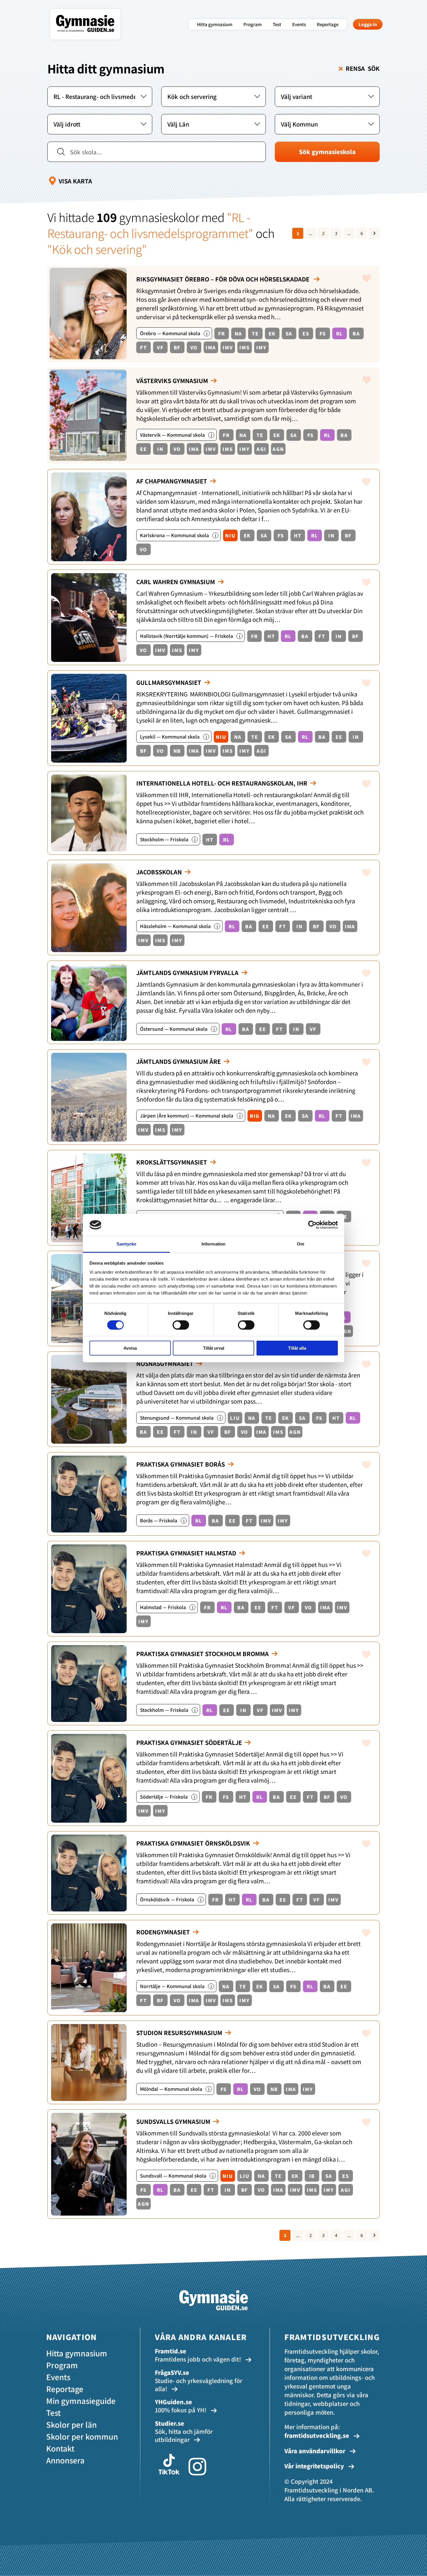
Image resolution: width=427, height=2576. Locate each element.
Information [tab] (214, 1244)
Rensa (363, 68)
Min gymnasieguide (81, 2401)
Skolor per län (71, 2424)
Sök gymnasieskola (327, 152)
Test (277, 24)
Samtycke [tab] (127, 1244)
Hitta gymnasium (215, 24)
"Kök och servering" (97, 249)
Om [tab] (300, 1244)
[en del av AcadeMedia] (91, 36)
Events (299, 24)
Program (253, 24)
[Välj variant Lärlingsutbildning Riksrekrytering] (327, 97)
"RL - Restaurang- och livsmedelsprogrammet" (150, 225)
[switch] (181, 1325)
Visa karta (75, 181)
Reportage (328, 24)
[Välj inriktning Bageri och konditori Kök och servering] (214, 97)
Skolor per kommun (82, 2436)
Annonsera (65, 2460)
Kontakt (60, 2448)
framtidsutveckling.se (317, 2435)
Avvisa (130, 1348)
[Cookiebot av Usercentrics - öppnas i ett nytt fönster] (312, 1225)
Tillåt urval (214, 1348)
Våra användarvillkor (316, 2451)
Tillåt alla (297, 1348)
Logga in (368, 24)
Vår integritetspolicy (315, 2466)
